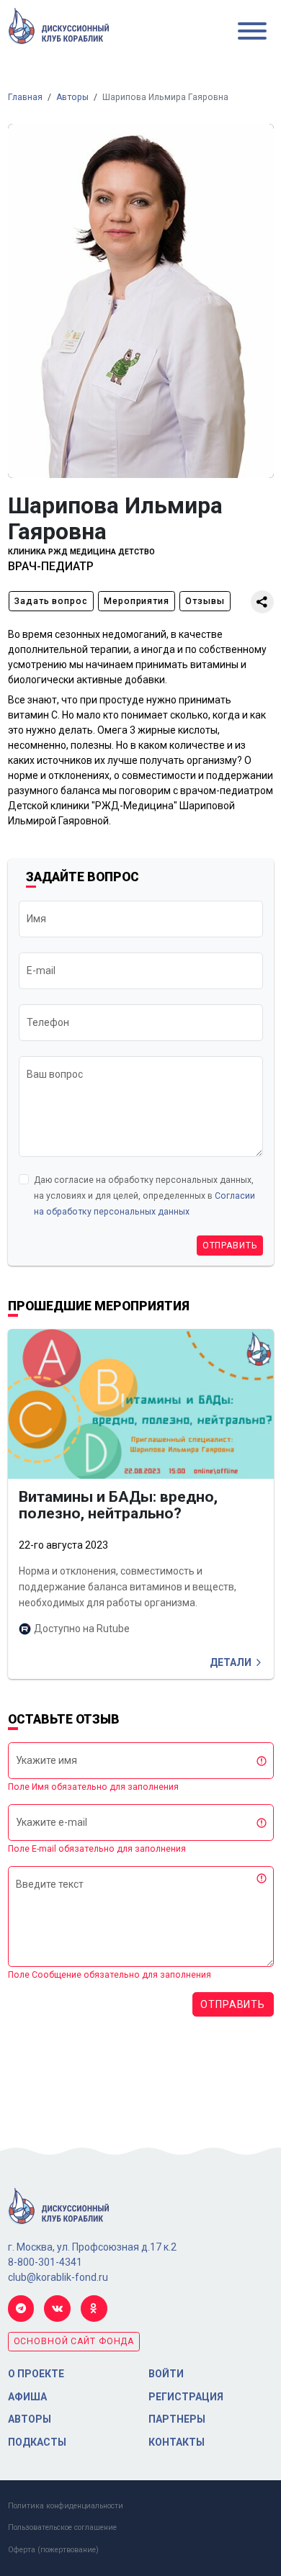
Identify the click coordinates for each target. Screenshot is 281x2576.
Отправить (230, 1246)
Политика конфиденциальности (66, 2506)
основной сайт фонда (74, 2341)
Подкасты (37, 2442)
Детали (231, 1662)
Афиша (27, 2397)
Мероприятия (137, 601)
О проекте (36, 2374)
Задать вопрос (51, 601)
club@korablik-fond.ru (58, 2277)
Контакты (177, 2442)
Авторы (72, 97)
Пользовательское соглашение (62, 2527)
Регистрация (186, 2397)
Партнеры (177, 2419)
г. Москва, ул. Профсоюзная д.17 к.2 (92, 2247)
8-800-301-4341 (45, 2262)
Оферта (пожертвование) (53, 2550)
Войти (166, 2374)
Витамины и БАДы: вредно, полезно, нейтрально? (118, 1505)
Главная (25, 97)
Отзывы (205, 601)
